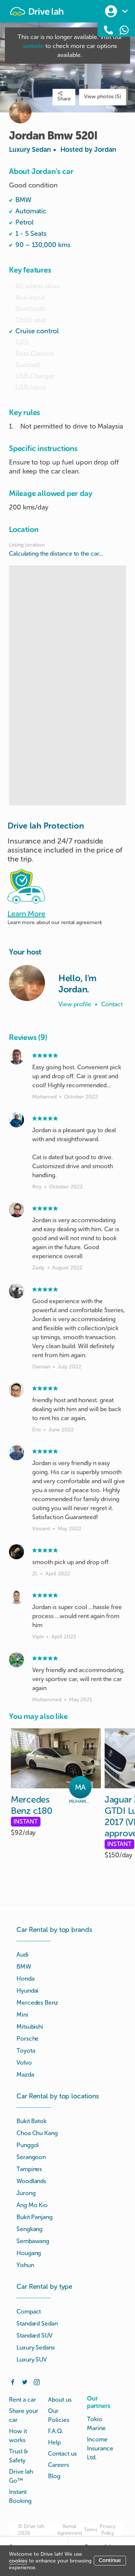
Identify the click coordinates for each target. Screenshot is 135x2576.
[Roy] (16, 1120)
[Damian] (16, 1291)
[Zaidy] (16, 1210)
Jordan (105, 150)
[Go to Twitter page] (25, 2381)
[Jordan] (27, 983)
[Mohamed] (16, 1057)
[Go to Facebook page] (13, 2381)
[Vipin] (16, 1597)
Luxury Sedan (63, 150)
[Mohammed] (16, 1660)
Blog (54, 2476)
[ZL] (16, 1552)
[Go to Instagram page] (37, 2381)
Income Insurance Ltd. (100, 2448)
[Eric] (16, 1390)
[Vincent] (16, 1453)
